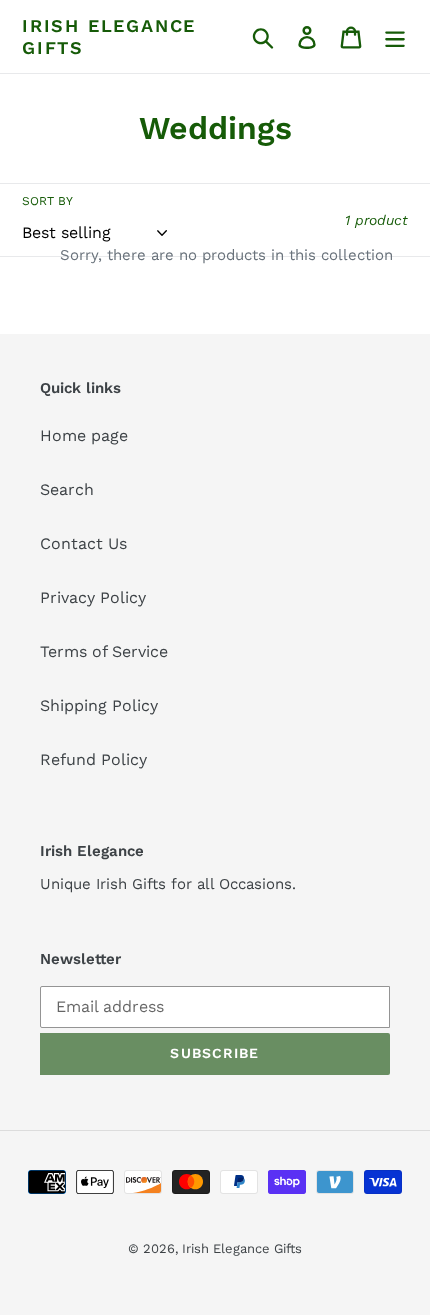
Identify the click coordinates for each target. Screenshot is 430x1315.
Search (67, 489)
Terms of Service (104, 651)
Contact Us (83, 543)
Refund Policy (93, 759)
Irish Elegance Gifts (109, 36)
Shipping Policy (99, 705)
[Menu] (395, 36)
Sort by (47, 201)
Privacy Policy (93, 597)
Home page (84, 435)
